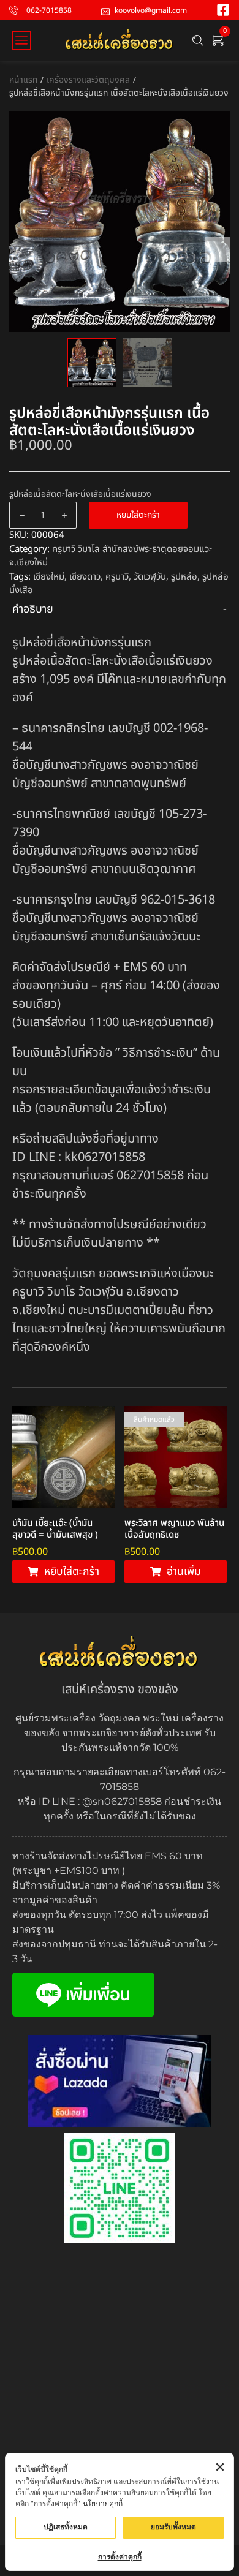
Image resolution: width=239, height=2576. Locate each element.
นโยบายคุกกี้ (103, 2503)
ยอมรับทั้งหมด (173, 2527)
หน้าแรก (23, 80)
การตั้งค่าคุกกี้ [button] (120, 2557)
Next (218, 249)
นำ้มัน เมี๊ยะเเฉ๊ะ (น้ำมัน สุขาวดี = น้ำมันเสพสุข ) (55, 1529)
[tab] (120, 610)
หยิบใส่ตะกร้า (138, 515)
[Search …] (198, 40)
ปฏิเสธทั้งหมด (66, 2527)
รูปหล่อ (184, 577)
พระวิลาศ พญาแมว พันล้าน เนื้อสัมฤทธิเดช (174, 1529)
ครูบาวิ (117, 577)
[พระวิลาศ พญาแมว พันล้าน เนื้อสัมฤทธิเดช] (176, 1457)
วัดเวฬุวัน (150, 577)
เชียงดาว (85, 577)
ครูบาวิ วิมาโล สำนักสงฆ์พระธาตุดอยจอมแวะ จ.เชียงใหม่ (111, 556)
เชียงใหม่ (49, 577)
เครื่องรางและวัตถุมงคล (88, 80)
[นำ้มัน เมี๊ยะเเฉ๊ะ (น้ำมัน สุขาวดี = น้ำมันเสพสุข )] (63, 1457)
